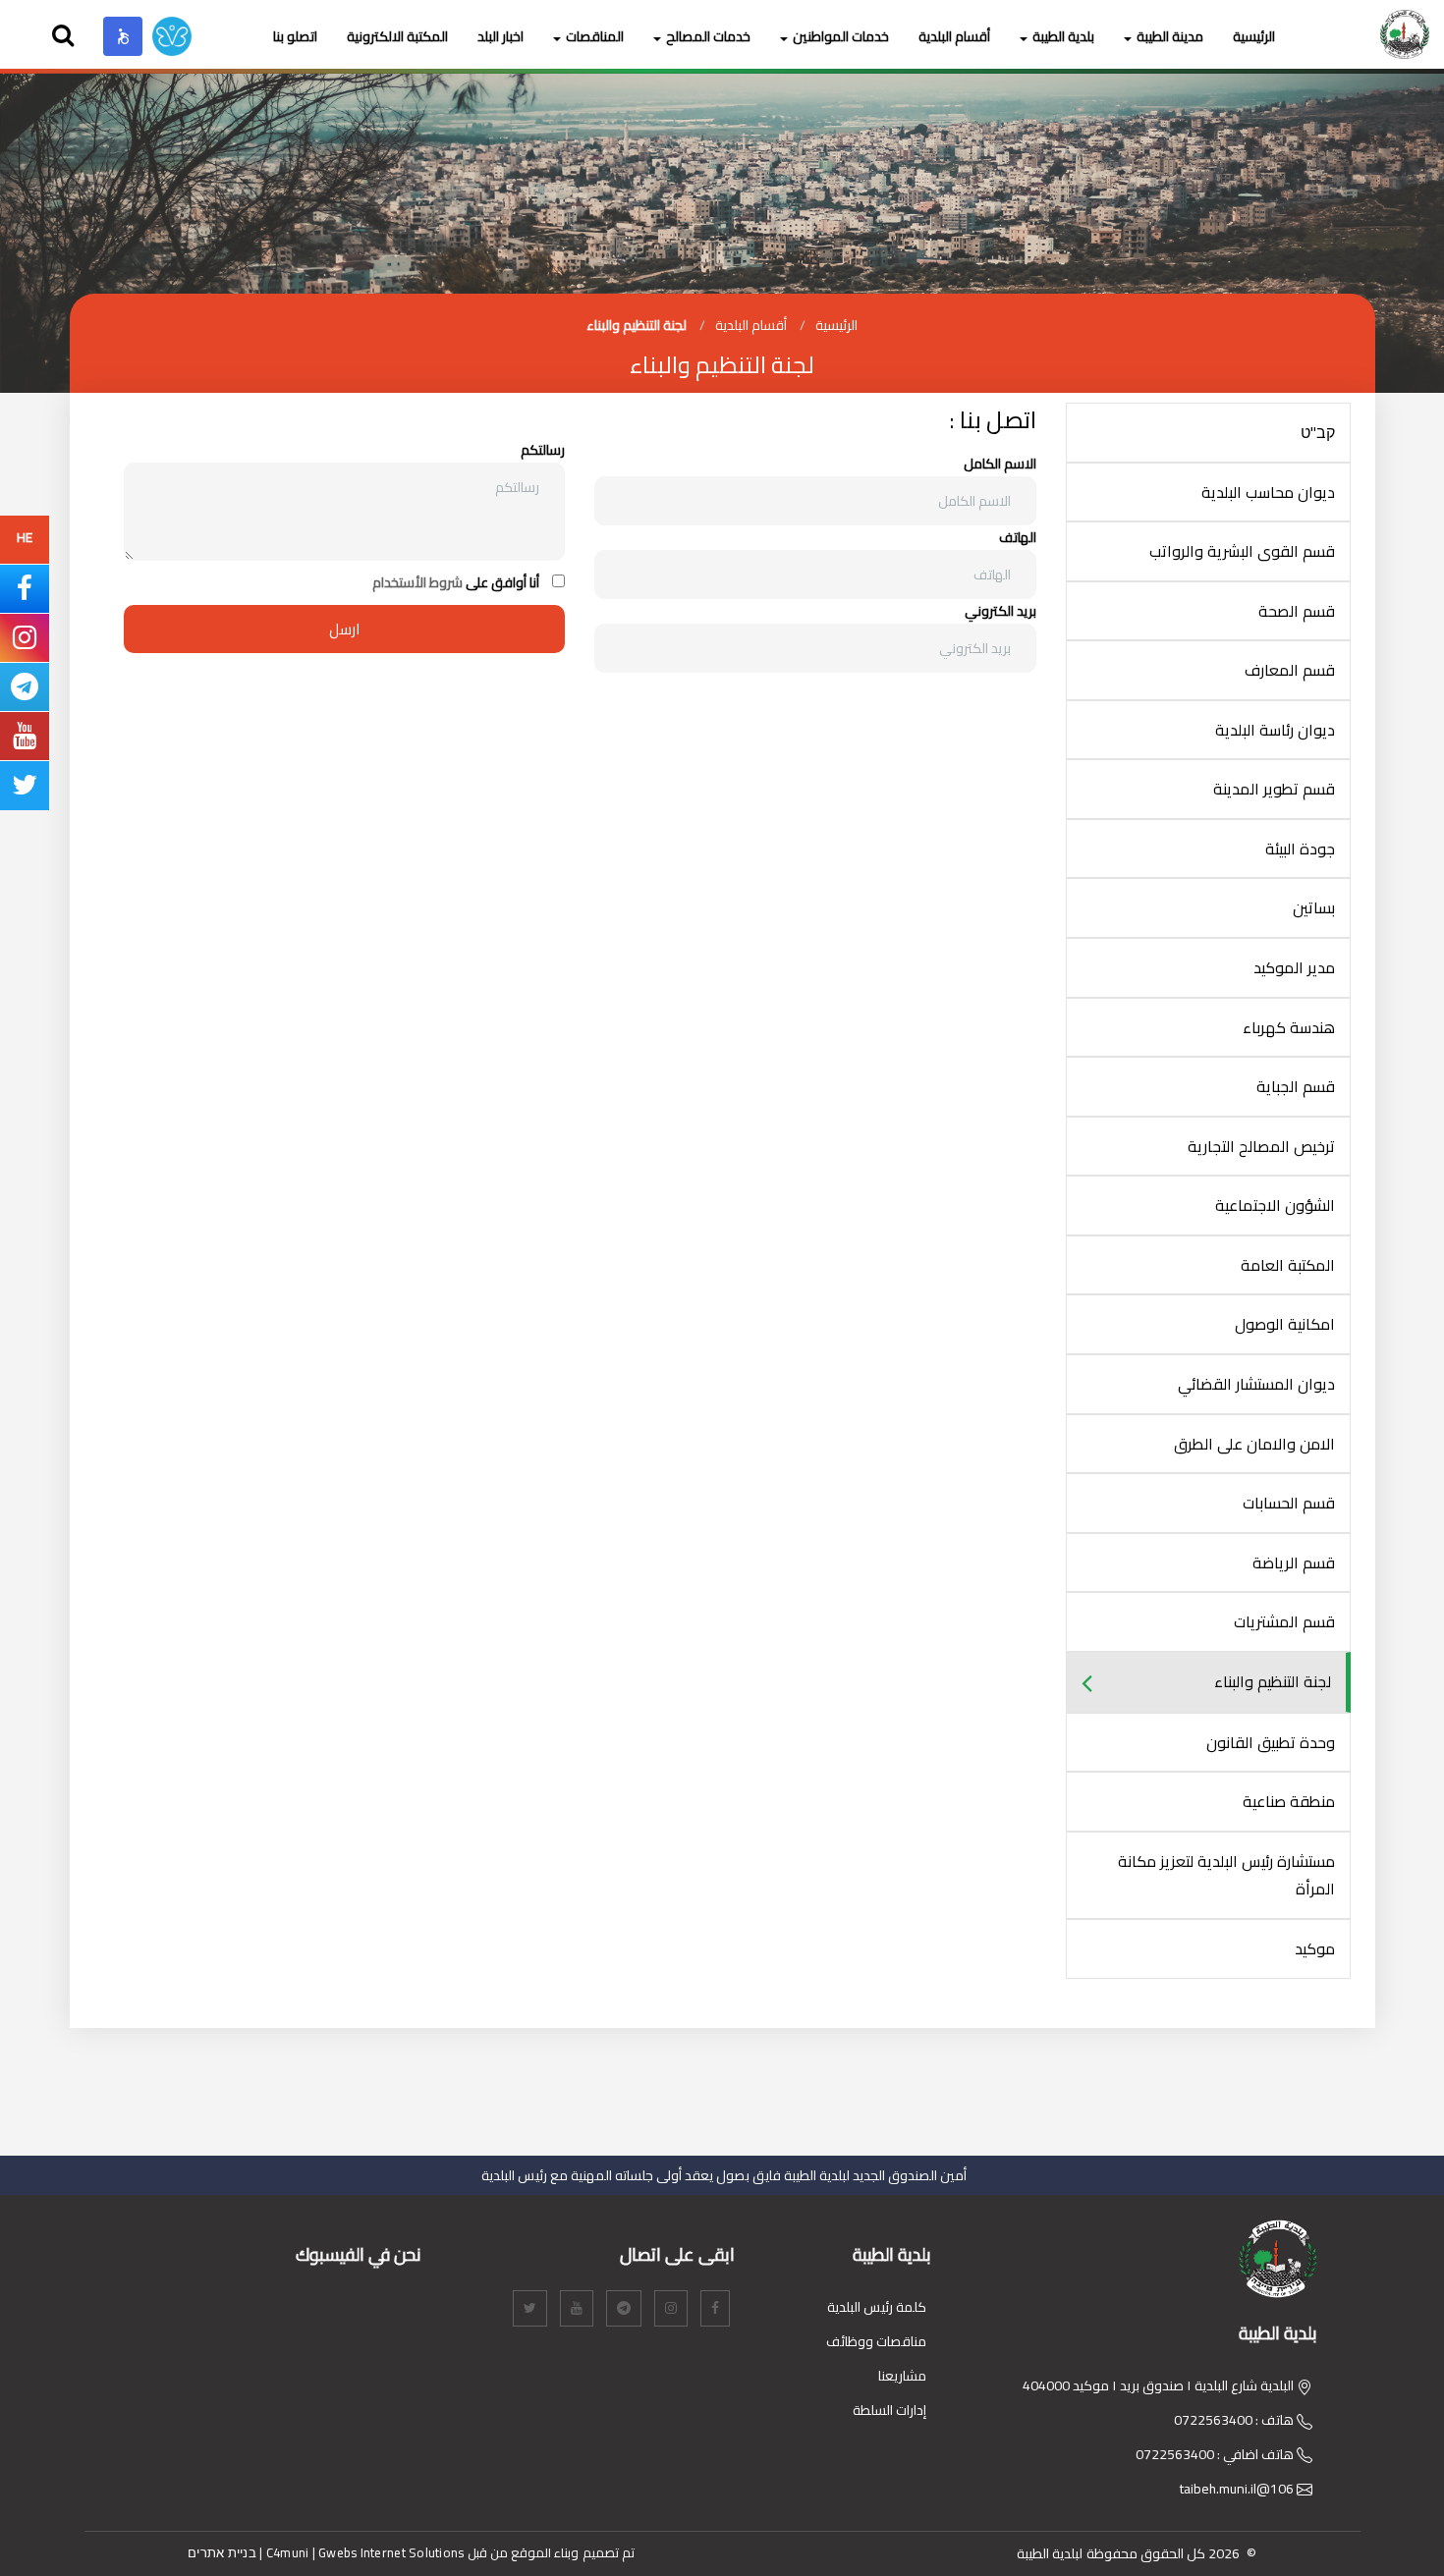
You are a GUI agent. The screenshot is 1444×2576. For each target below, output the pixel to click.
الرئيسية (1254, 36)
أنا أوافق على (456, 583)
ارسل (344, 629)
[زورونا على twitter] (25, 790)
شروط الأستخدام (417, 582)
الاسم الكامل (1000, 464)
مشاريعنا (902, 2376)
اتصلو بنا (295, 36)
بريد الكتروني (1000, 611)
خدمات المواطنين (841, 36)
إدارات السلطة (889, 2410)
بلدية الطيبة (1063, 36)
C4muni (288, 2552)
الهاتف (1018, 538)
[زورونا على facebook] (25, 593)
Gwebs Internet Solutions (391, 2552)
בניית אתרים (222, 2552)
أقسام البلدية (954, 36)
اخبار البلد (500, 36)
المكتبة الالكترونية (397, 36)
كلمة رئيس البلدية (877, 2307)
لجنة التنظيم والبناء (637, 325)
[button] (123, 36)
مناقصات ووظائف (876, 2341)
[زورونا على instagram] (25, 642)
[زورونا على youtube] (25, 740)
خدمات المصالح (708, 36)
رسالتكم (543, 450)
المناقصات (595, 36)
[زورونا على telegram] (25, 691)
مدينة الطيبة (1170, 36)
